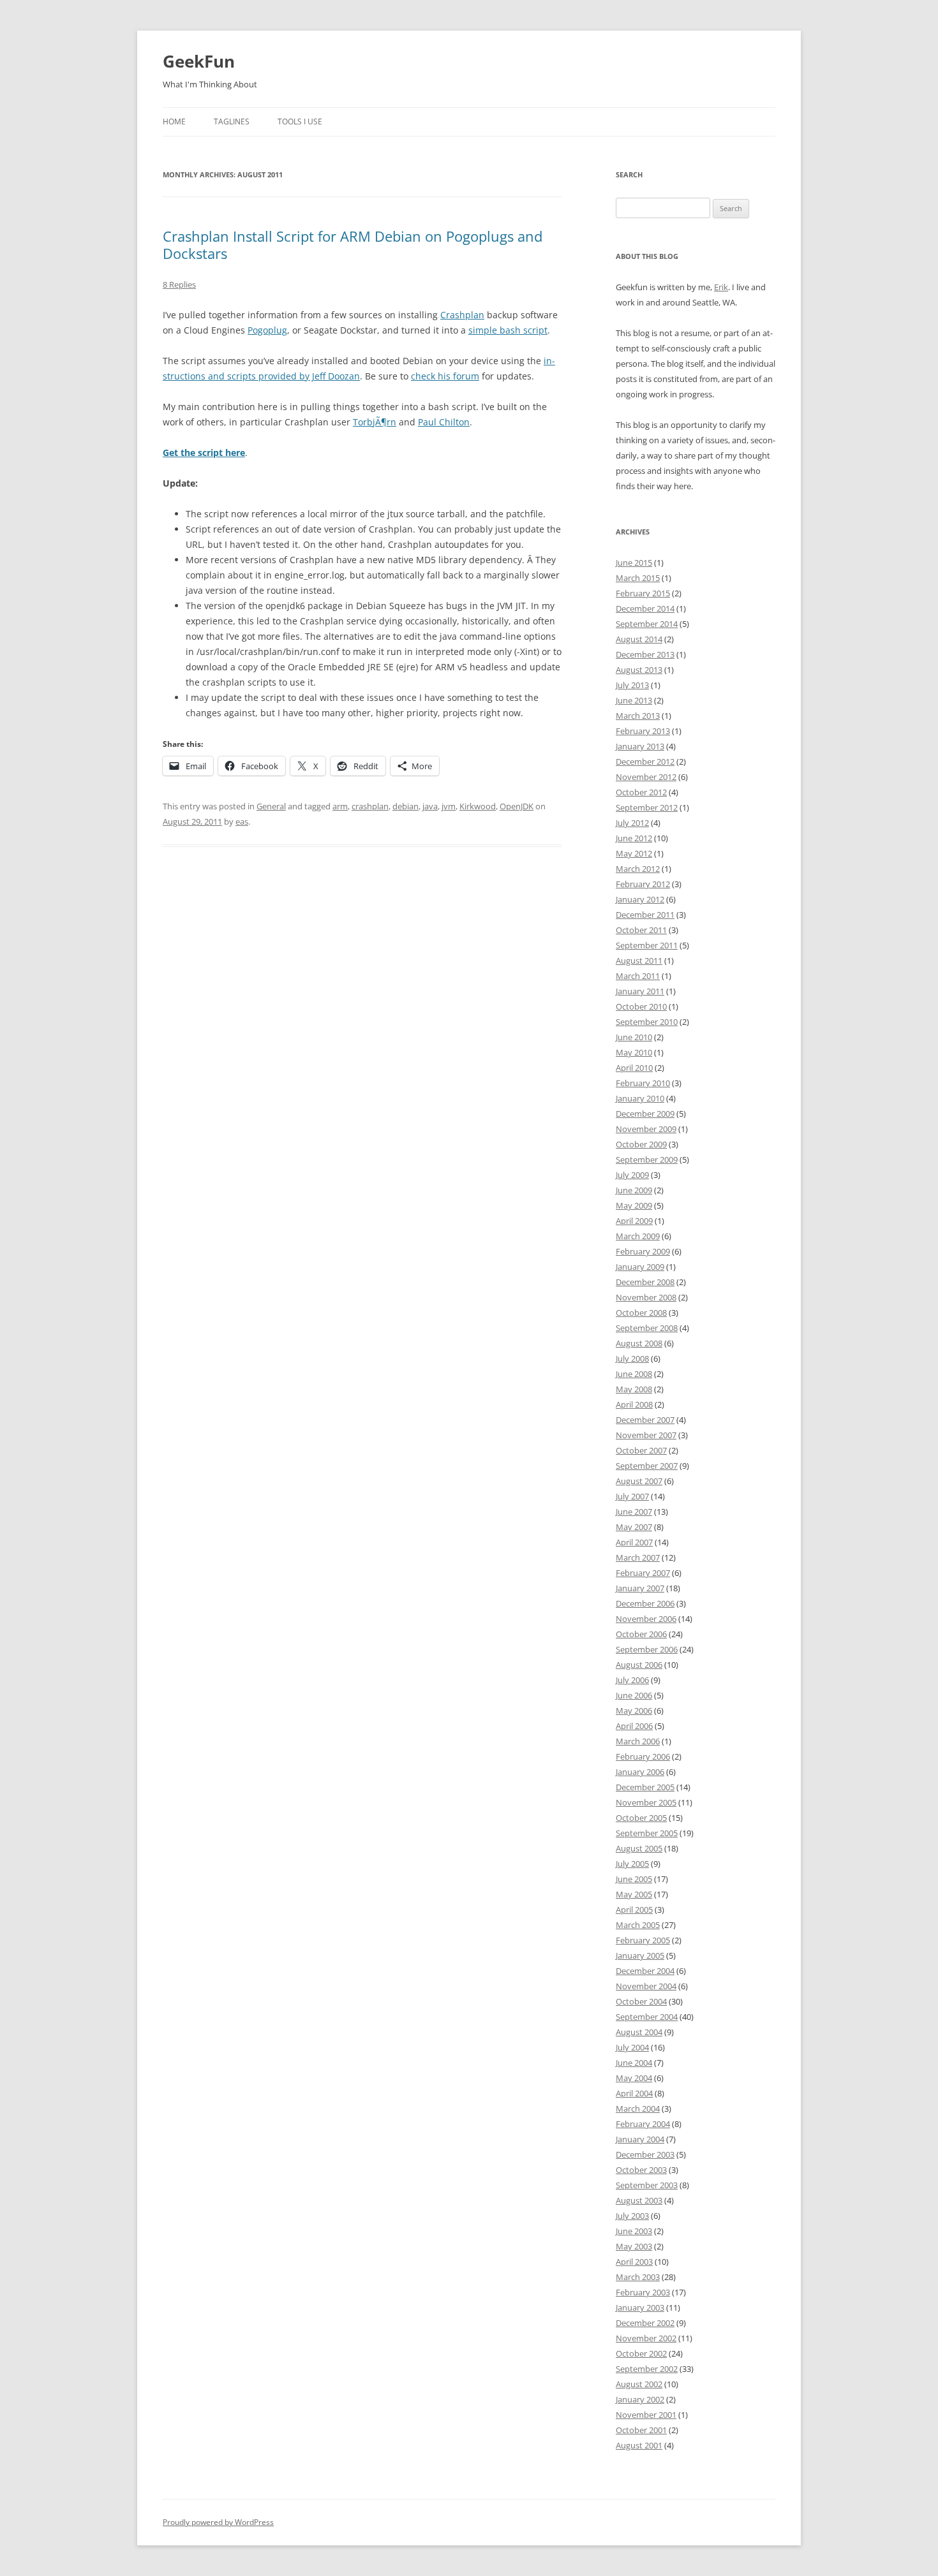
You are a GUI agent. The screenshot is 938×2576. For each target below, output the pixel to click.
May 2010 (634, 1052)
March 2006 (638, 1741)
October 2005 (641, 1818)
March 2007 (638, 1557)
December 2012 (645, 762)
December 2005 (645, 1787)
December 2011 (645, 915)
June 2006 (634, 1695)
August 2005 (639, 1848)
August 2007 (639, 1481)
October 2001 (641, 2430)
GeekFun (199, 61)
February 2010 (643, 1083)
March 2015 (638, 578)
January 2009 (640, 1267)
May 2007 (634, 1527)
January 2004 (640, 2139)
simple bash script (508, 330)
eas (242, 821)
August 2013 (639, 670)
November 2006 (646, 1619)
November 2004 (646, 1986)
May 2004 (634, 2078)
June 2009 (634, 1190)
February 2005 (643, 1940)
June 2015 (634, 563)
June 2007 (634, 1512)
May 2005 (634, 1894)
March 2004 (638, 2109)
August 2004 (639, 2032)
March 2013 (638, 716)
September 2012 (647, 807)
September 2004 (647, 2017)
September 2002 (647, 2369)
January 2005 (640, 1955)
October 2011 (641, 930)
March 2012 (638, 869)
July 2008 (632, 1358)
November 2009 (646, 1129)
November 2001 (646, 2415)
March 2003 (638, 2277)
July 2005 (632, 1864)
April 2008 (634, 1404)
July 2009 (632, 1175)
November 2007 (646, 1435)
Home (174, 121)
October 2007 (641, 1450)
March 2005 (638, 1925)
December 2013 (645, 654)
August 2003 (639, 2200)
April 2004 (634, 2093)
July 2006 (632, 1680)
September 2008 (647, 1328)
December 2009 (645, 1114)
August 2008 (639, 1343)
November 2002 (646, 2338)
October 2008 (641, 1313)
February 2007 (643, 1573)
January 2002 (640, 2399)
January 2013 (640, 746)
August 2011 (639, 960)
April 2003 (634, 2262)
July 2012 (632, 823)
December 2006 (645, 1603)
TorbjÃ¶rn (375, 422)
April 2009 (634, 1221)
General (271, 806)
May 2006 (634, 1711)
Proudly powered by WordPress (218, 2522)
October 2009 (641, 1144)
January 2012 (640, 899)
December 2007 (645, 1420)
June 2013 (634, 700)
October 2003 (641, 2170)
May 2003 (634, 2246)
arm (340, 806)
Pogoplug (267, 330)
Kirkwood (478, 806)
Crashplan (462, 315)
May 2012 (634, 853)
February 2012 (643, 884)
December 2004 (645, 1971)
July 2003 (632, 2216)
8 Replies (179, 284)
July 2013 (632, 685)
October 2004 (641, 2001)
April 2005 (634, 1910)
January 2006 (640, 1772)
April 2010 (634, 1068)
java (430, 806)
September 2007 (647, 1466)
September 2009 (647, 1159)
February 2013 (643, 731)
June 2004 (634, 2063)
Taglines (232, 121)
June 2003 (634, 2231)
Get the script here (204, 453)
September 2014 (647, 624)
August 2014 (639, 639)
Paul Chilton (444, 422)
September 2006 (647, 1649)
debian (406, 806)
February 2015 (643, 593)
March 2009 (638, 1236)
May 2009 (634, 1205)
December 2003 (645, 2154)
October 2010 (641, 1006)
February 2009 (643, 1251)
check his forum (445, 376)
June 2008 (634, 1374)
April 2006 (634, 1726)
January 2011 (640, 991)
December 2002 (645, 2323)
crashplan (370, 806)
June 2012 (634, 838)
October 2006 (641, 1634)
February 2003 (643, 2292)
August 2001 (639, 2445)
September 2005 (647, 1833)
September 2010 (647, 1022)
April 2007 (634, 1542)
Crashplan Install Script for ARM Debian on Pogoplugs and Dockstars (353, 244)
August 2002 (639, 2384)
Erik (721, 287)
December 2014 (645, 608)
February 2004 (643, 2124)
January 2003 (640, 2307)
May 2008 (634, 1389)
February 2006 (643, 1756)
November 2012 (646, 777)
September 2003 (647, 2185)
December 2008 (645, 1282)
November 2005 (646, 1802)
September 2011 (647, 945)
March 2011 (638, 976)
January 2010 (640, 1098)
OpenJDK (517, 806)
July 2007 (632, 1496)
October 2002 (641, 2353)
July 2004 (632, 2047)
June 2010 (634, 1037)
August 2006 (639, 1665)
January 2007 (640, 1588)
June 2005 (634, 1879)
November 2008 (646, 1297)
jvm (449, 806)
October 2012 (641, 792)
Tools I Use (300, 121)
